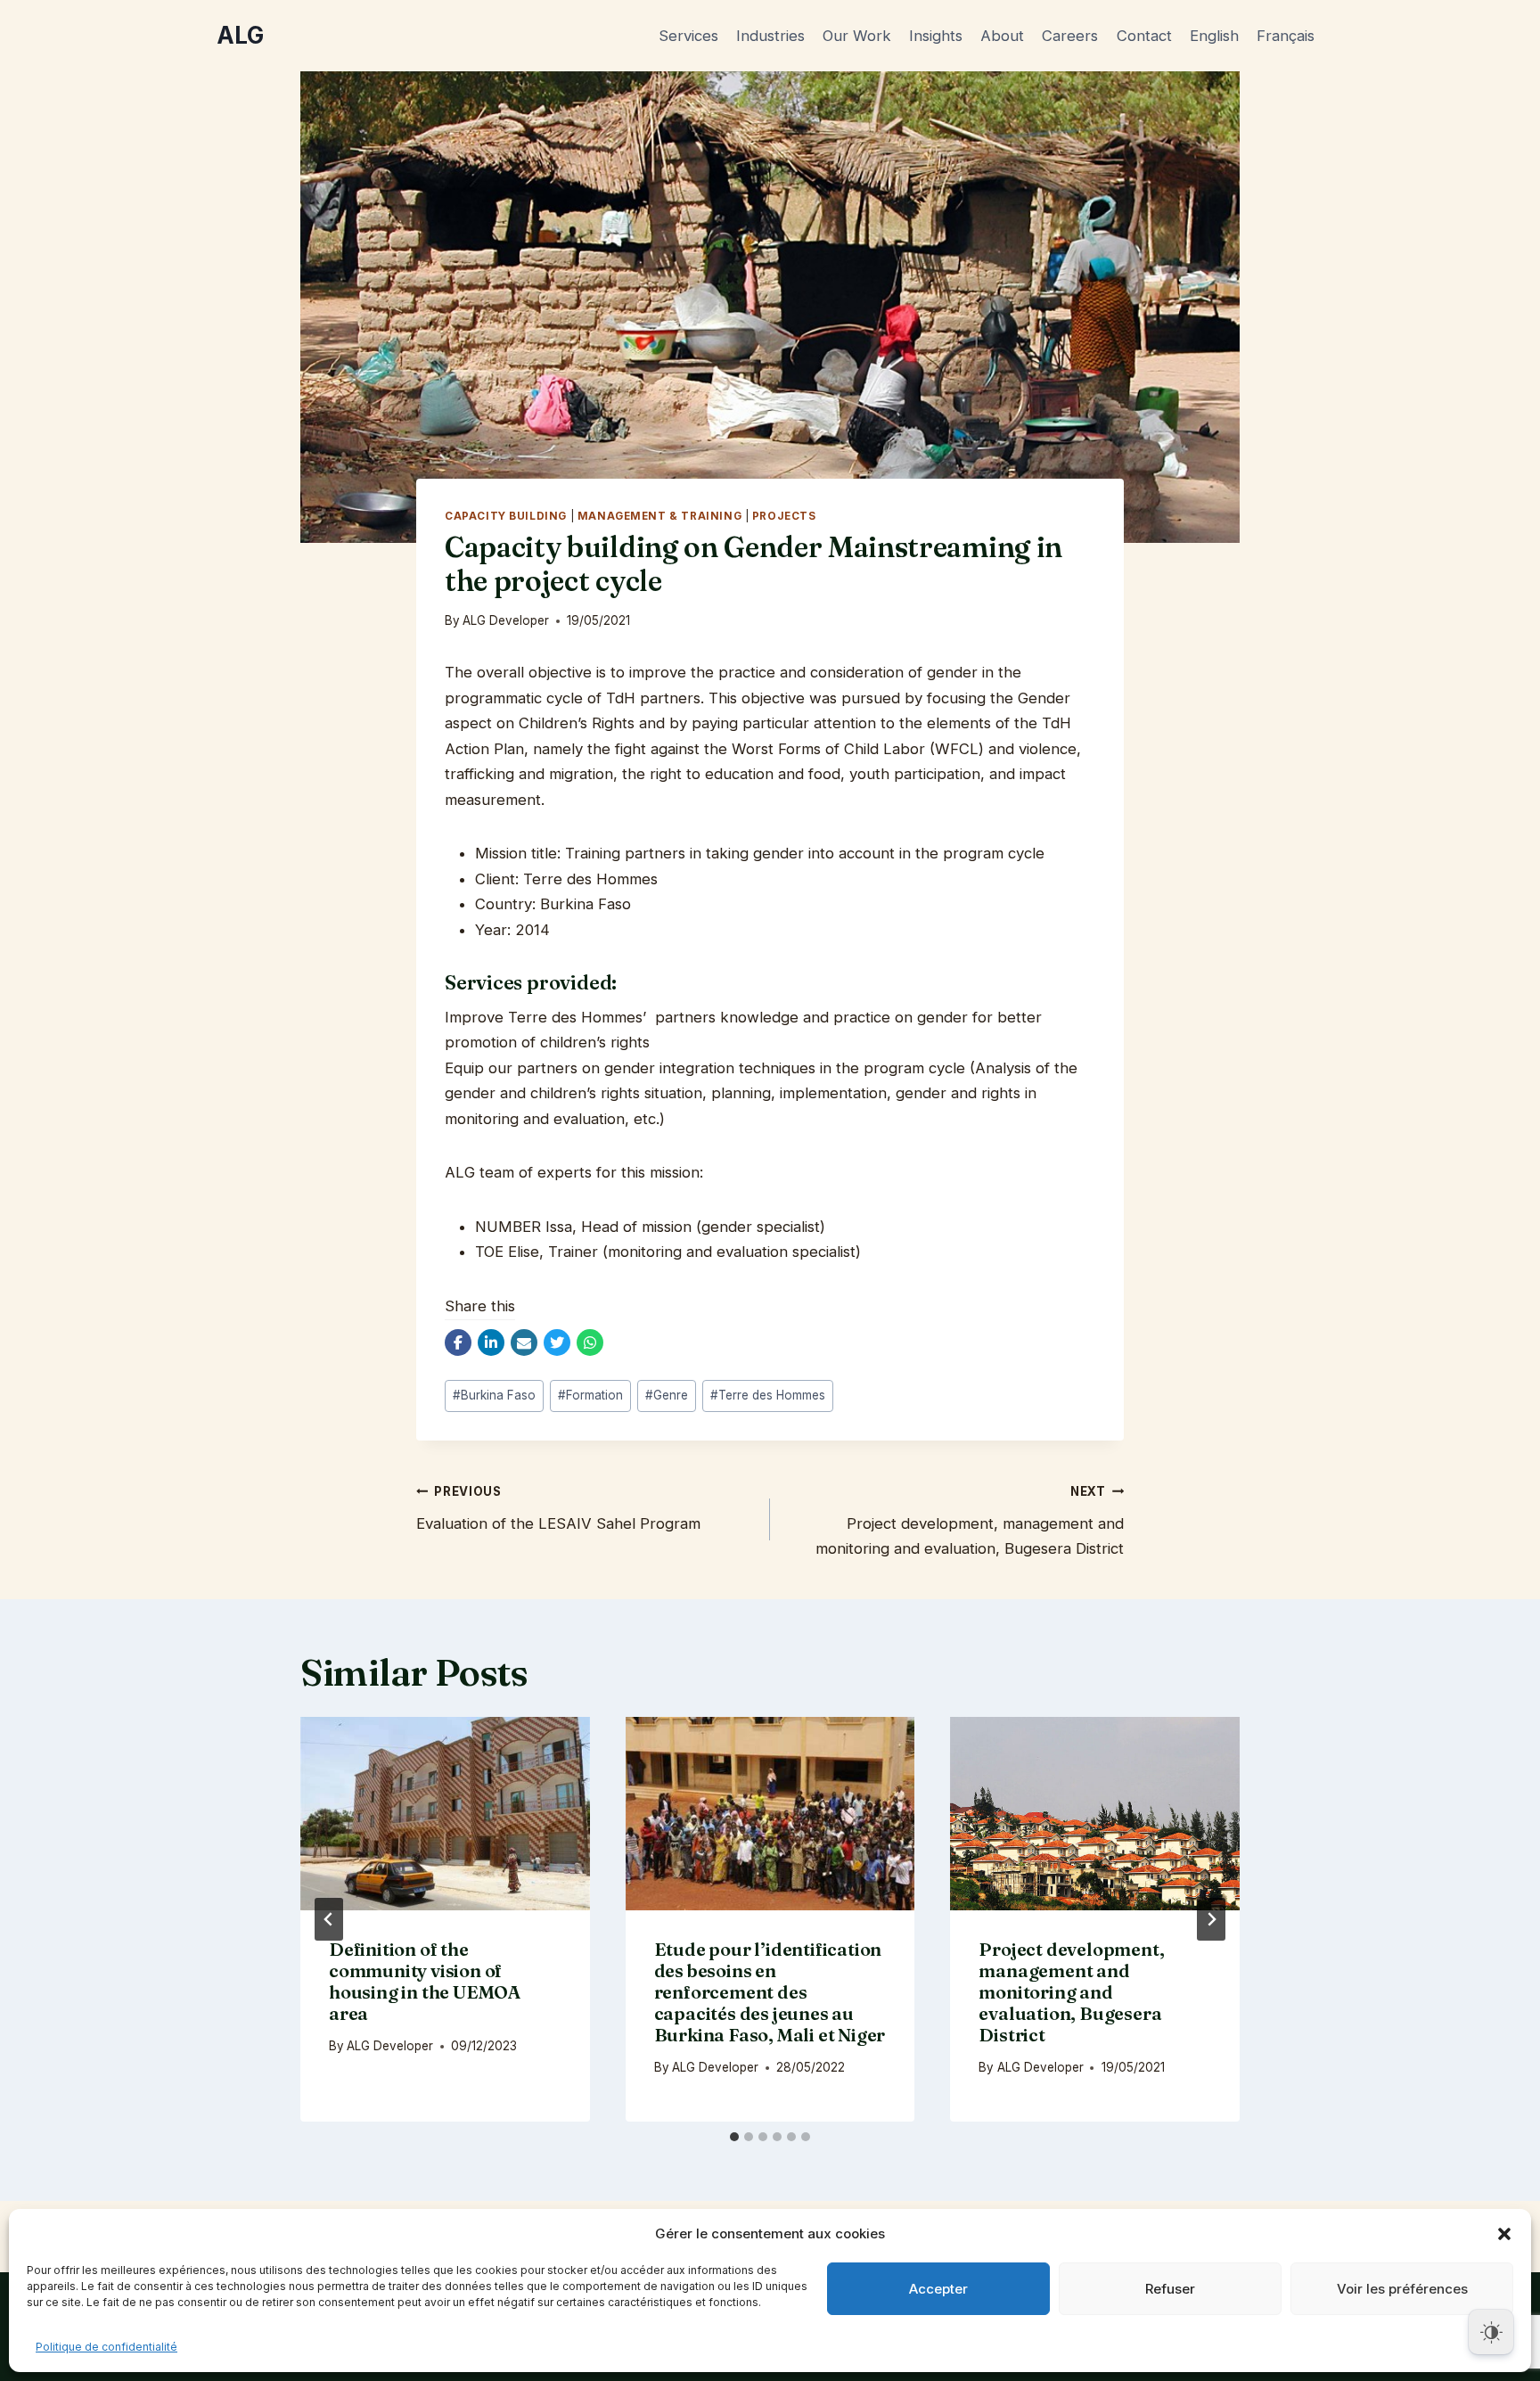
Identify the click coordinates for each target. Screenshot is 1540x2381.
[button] (1504, 2234)
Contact (1144, 36)
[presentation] (445, 1813)
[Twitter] (557, 1342)
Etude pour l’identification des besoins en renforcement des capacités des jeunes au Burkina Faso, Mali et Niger (770, 1992)
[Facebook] (458, 1342)
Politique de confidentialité (106, 2347)
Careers (1070, 36)
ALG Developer (506, 620)
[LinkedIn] (491, 1342)
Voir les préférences (1402, 2289)
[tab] (734, 2137)
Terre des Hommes (768, 1395)
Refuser (1170, 2289)
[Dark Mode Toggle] (1491, 2332)
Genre (667, 1395)
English (1214, 36)
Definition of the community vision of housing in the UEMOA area (425, 1981)
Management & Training (659, 516)
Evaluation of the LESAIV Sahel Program (558, 1508)
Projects (784, 516)
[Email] (524, 1342)
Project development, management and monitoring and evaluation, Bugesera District (970, 1521)
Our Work (857, 36)
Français (1286, 36)
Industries (770, 36)
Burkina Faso (494, 1395)
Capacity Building (506, 516)
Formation (590, 1395)
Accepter (938, 2289)
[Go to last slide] (329, 1919)
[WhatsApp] (590, 1342)
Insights (936, 36)
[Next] (1211, 1919)
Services (688, 36)
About (1002, 36)
